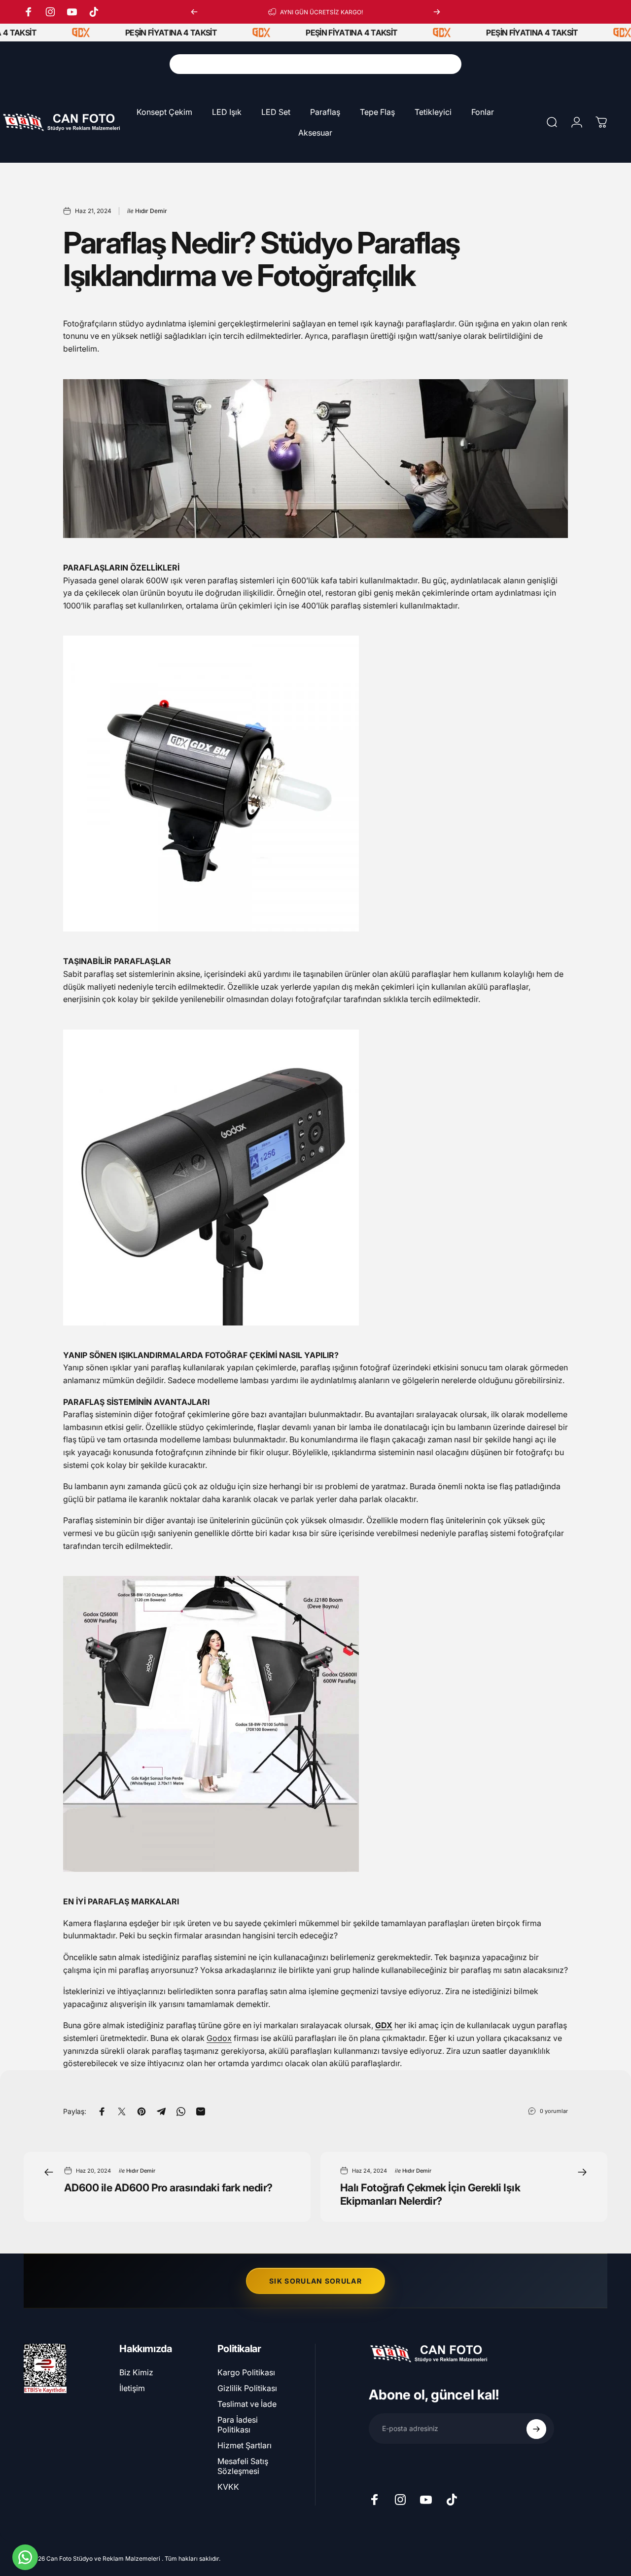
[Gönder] (536, 2429)
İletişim (132, 2388)
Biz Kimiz (136, 2372)
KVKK (228, 2487)
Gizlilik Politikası (247, 2388)
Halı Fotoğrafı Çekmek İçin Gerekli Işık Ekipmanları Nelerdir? (430, 2194)
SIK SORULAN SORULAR (315, 2281)
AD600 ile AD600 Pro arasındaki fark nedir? (168, 2187)
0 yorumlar (554, 2111)
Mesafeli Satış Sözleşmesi (243, 2466)
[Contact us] (25, 2557)
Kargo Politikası (246, 2372)
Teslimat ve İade (247, 2404)
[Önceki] (194, 12)
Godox (219, 2038)
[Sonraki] (437, 12)
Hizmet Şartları (245, 2445)
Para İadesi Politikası (238, 2425)
